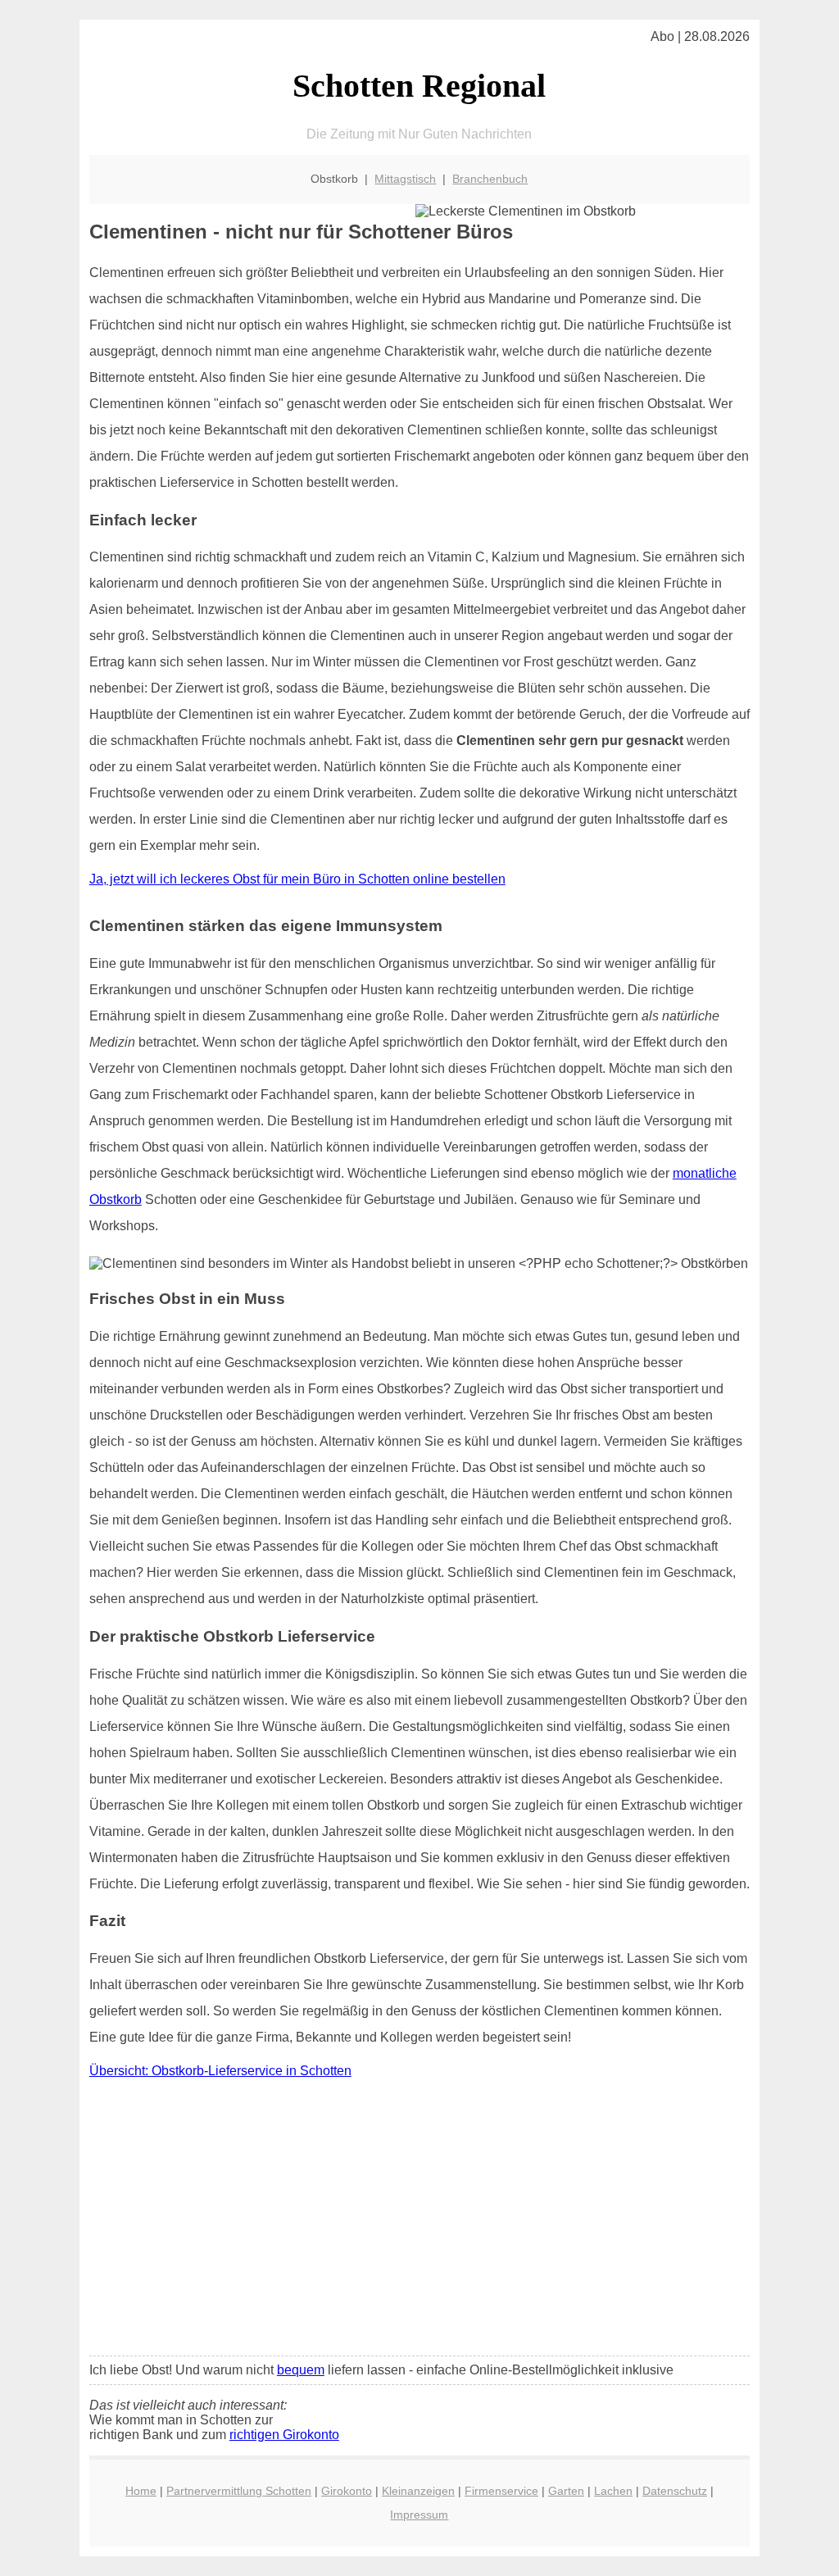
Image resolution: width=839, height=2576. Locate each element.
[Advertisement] (419, 2221)
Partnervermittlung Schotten (239, 2491)
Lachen (613, 2491)
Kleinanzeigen (418, 2491)
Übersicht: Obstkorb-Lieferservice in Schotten (220, 2071)
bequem (301, 2370)
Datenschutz (675, 2491)
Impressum (419, 2515)
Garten (566, 2491)
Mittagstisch (405, 179)
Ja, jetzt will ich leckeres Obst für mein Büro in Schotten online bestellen (297, 879)
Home (141, 2491)
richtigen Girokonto (284, 2435)
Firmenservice (501, 2491)
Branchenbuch (490, 179)
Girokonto (347, 2491)
